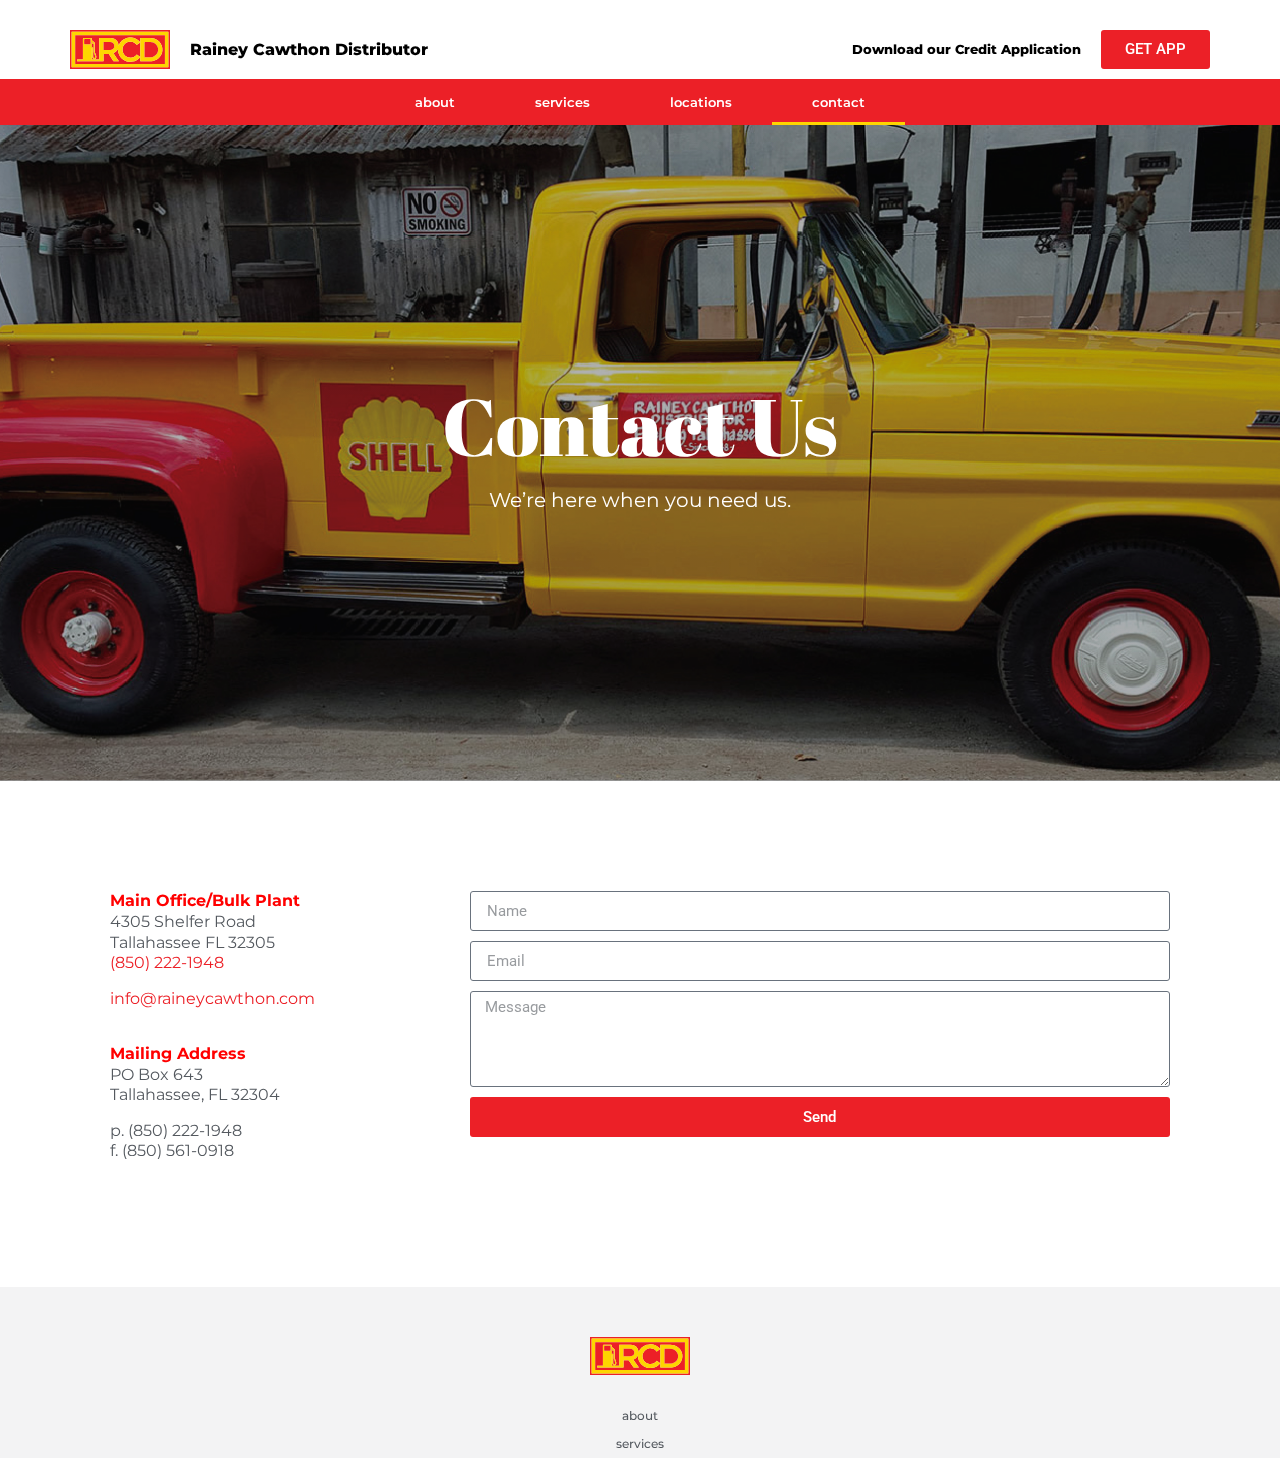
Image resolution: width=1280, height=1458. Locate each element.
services (562, 102)
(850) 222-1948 (167, 962)
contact (838, 102)
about (435, 102)
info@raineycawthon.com (212, 998)
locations (701, 102)
